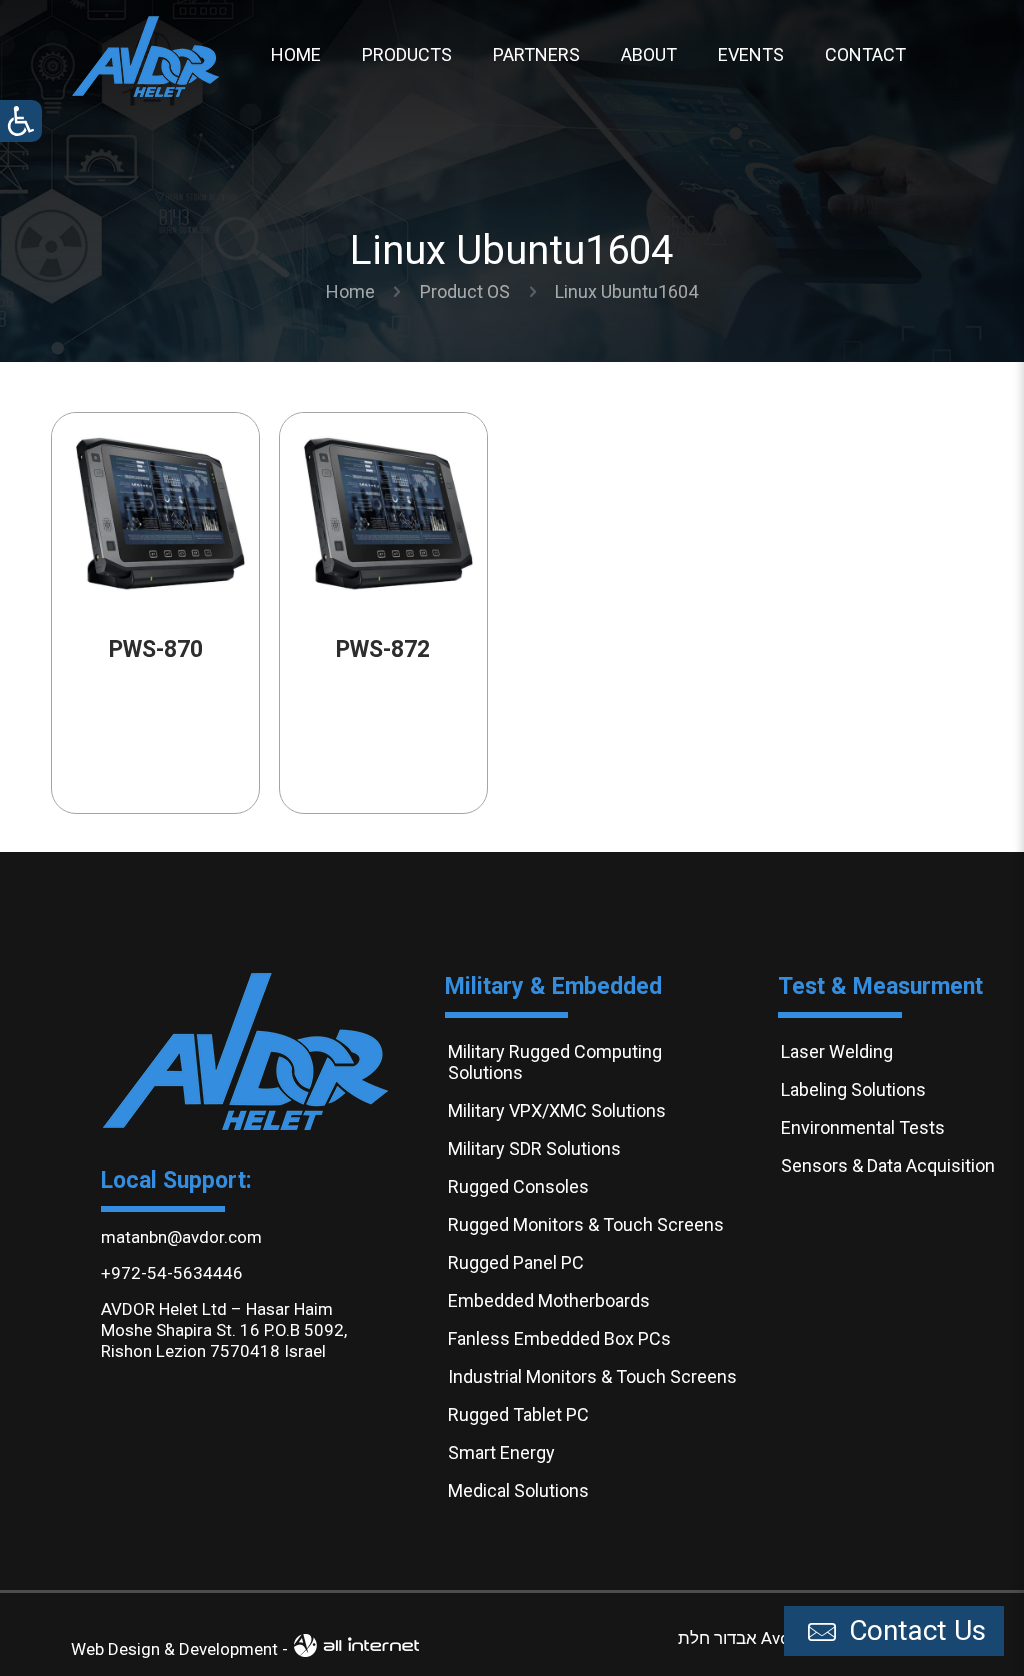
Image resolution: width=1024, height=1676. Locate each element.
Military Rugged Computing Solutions (555, 1062)
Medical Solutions (518, 1490)
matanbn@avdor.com (181, 1237)
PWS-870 (156, 649)
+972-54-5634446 (172, 1273)
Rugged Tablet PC (518, 1414)
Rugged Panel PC (516, 1262)
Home (350, 291)
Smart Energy (501, 1452)
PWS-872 (383, 649)
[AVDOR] (146, 55)
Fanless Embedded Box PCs (559, 1338)
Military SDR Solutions (534, 1148)
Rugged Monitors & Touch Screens (586, 1224)
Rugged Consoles (518, 1186)
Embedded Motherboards (549, 1300)
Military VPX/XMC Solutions (557, 1110)
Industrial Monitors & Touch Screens (592, 1376)
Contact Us (914, 1630)
